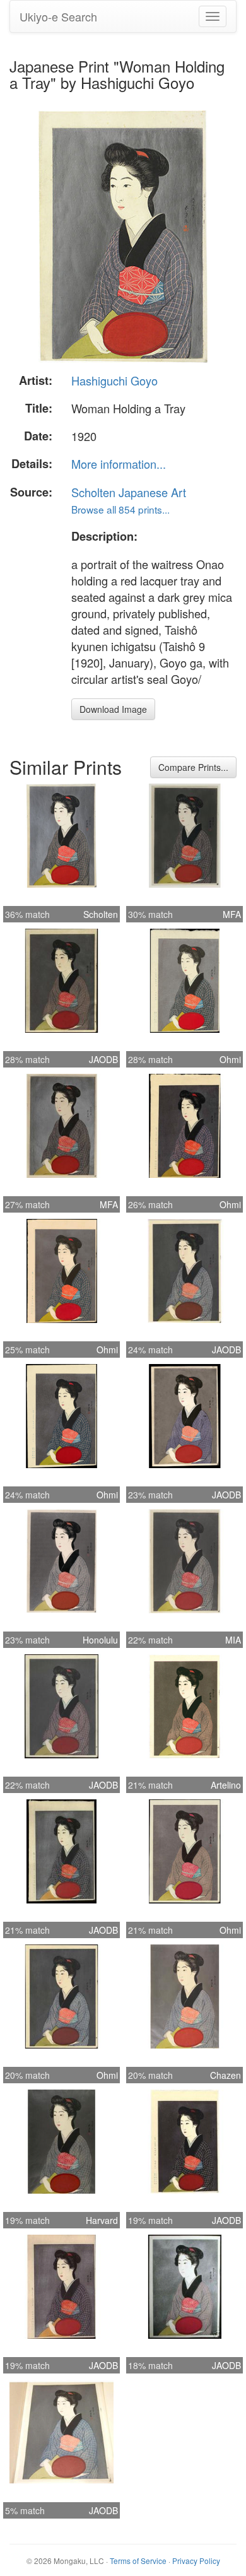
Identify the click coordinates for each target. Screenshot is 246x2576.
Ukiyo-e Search (58, 16)
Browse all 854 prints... (120, 509)
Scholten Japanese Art (129, 492)
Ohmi (230, 1059)
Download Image (113, 709)
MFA (232, 914)
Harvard (102, 2220)
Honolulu (100, 1640)
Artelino (226, 1785)
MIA (233, 1640)
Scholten (101, 914)
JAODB (103, 1059)
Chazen (225, 2075)
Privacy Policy (196, 2561)
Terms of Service (138, 2561)
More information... (119, 464)
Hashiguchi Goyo (114, 380)
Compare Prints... (193, 767)
